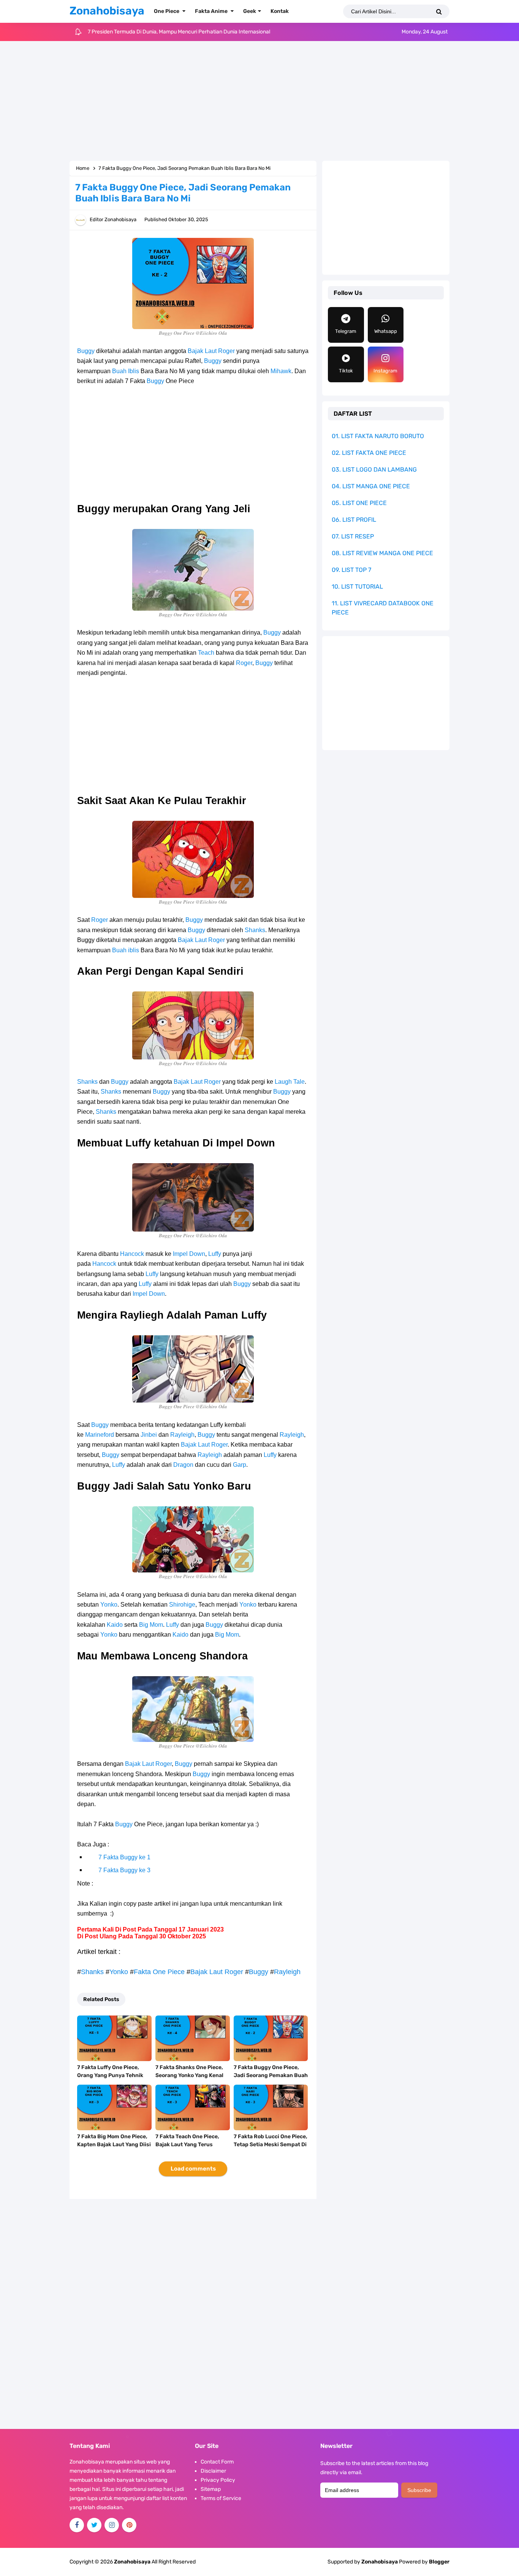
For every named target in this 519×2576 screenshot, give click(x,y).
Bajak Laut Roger (211, 351)
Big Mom (151, 1625)
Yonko (109, 1605)
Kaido (115, 1625)
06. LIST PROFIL (354, 520)
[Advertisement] (259, 102)
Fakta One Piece (159, 1972)
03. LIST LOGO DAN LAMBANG (374, 469)
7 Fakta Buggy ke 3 (124, 1870)
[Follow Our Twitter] (94, 2525)
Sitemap (211, 2489)
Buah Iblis (126, 371)
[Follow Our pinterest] (129, 2525)
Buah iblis (126, 950)
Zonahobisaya (380, 2562)
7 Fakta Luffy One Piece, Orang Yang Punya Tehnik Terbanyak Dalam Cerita (110, 2075)
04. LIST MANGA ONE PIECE (371, 486)
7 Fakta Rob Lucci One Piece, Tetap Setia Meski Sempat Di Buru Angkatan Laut (271, 2145)
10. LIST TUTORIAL (357, 587)
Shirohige (182, 1605)
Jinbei (149, 1435)
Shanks (255, 930)
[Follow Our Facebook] (77, 2525)
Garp (240, 1465)
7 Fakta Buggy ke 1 (124, 1857)
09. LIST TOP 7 (351, 570)
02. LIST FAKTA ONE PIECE (369, 453)
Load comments (193, 2169)
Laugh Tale (290, 1082)
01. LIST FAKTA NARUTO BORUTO (378, 436)
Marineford (100, 1435)
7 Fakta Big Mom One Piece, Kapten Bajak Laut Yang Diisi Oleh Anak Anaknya (114, 2145)
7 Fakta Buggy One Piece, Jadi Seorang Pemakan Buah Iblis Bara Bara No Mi (271, 2075)
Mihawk (281, 371)
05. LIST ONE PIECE (359, 503)
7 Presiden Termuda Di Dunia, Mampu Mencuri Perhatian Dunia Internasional (179, 32)
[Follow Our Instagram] (112, 2525)
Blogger (439, 2562)
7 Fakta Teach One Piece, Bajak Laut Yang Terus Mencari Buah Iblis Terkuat (190, 2145)
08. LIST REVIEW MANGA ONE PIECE (382, 553)
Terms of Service (221, 2498)
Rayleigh (182, 1435)
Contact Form (217, 2462)
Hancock (132, 1254)
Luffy (215, 1254)
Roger (244, 663)
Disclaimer (213, 2471)
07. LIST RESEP (353, 536)
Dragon (183, 1465)
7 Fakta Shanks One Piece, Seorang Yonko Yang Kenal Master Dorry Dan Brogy (189, 2075)
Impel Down (189, 1254)
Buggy (86, 351)
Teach (206, 653)
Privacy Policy (218, 2480)
